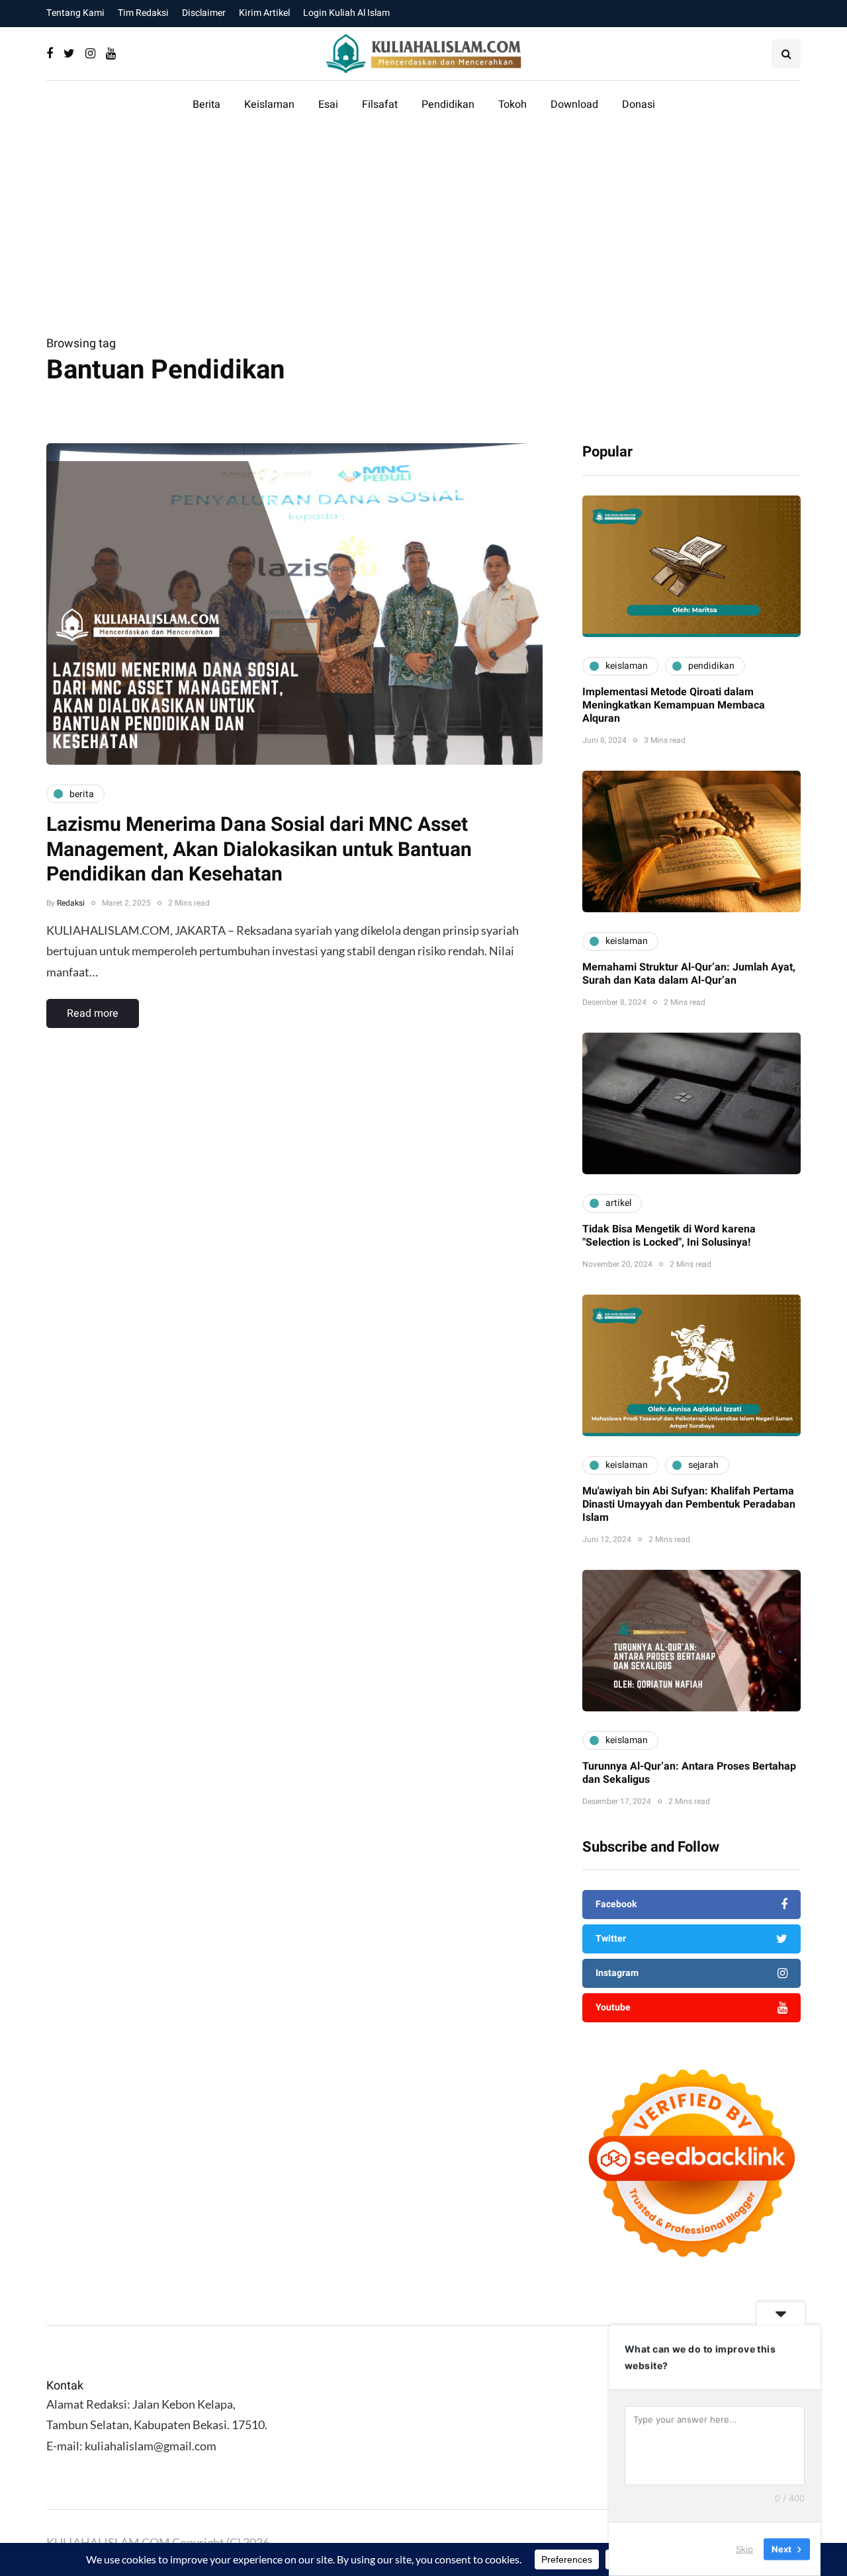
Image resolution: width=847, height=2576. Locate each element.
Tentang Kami (75, 13)
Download (574, 105)
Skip (744, 2549)
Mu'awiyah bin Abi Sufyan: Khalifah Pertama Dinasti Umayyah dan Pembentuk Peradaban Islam (689, 1504)
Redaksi (71, 903)
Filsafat (380, 105)
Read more (93, 1013)
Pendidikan (448, 105)
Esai (328, 105)
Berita (206, 105)
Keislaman (269, 105)
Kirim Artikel (264, 13)
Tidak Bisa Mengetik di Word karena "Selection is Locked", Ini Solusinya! (669, 1236)
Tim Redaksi (143, 13)
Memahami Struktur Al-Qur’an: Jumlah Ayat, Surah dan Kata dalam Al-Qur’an (689, 974)
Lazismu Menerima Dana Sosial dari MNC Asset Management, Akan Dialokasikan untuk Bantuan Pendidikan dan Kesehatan (259, 850)
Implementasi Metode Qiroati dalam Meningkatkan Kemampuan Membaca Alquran (674, 705)
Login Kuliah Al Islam (346, 13)
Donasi (639, 105)
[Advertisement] (423, 234)
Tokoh (513, 105)
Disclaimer (204, 13)
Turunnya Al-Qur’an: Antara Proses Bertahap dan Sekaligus (689, 1773)
